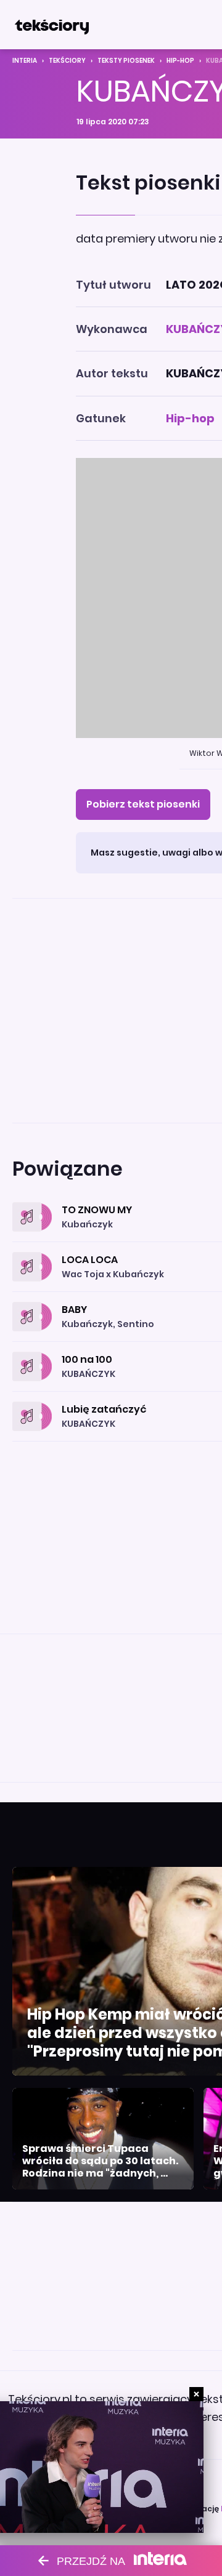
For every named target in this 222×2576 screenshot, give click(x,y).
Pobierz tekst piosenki (143, 804)
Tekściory (67, 61)
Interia (25, 61)
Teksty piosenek (126, 61)
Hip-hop (180, 61)
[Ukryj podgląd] (196, 2394)
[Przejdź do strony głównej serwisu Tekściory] (52, 25)
